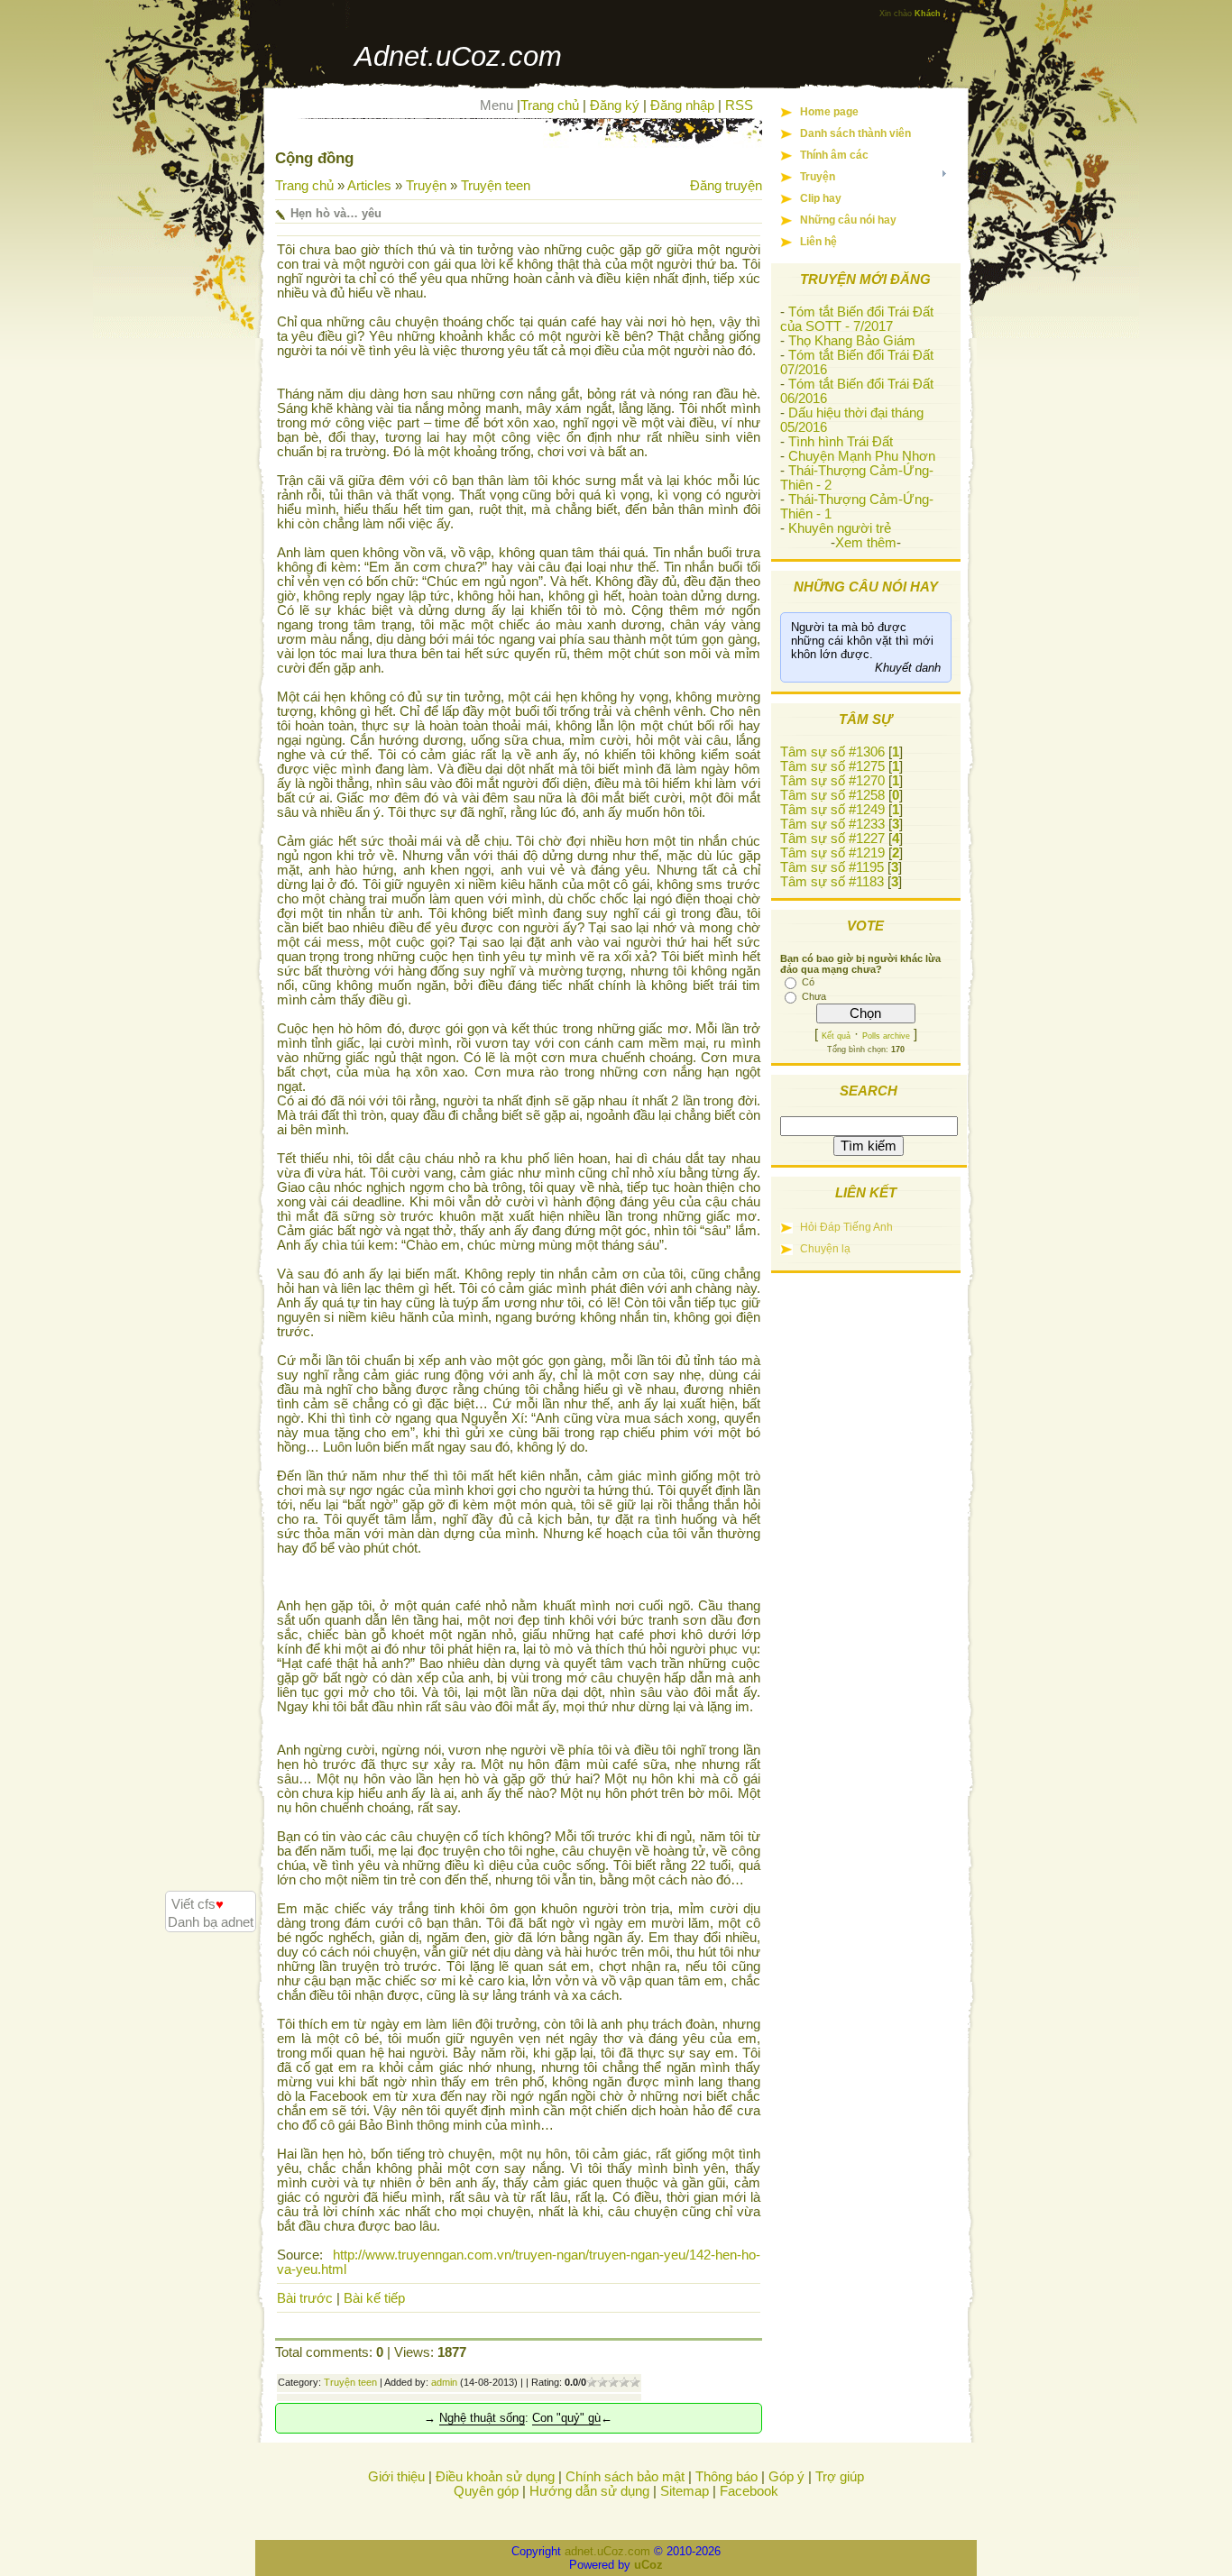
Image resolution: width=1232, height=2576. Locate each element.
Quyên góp (486, 2491)
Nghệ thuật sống (482, 2418)
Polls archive (886, 1036)
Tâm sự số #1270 (832, 781)
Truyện (426, 186)
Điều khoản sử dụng (495, 2477)
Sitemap (685, 2491)
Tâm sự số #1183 (832, 882)
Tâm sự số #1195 (832, 867)
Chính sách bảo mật (625, 2477)
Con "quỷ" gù (566, 2418)
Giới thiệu (396, 2477)
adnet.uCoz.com (607, 2551)
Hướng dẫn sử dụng (589, 2491)
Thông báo (726, 2477)
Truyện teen (496, 186)
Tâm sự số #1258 (832, 795)
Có (808, 982)
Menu (496, 105)
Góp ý (786, 2477)
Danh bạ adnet (211, 1922)
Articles (369, 186)
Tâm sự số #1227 (832, 839)
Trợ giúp (840, 2477)
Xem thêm (866, 543)
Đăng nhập (682, 105)
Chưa (814, 996)
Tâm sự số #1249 (832, 810)
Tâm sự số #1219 (832, 853)
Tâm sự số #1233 (832, 824)
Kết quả (836, 1036)
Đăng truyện (726, 186)
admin (444, 2382)
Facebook (749, 2491)
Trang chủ (550, 105)
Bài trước (305, 2298)
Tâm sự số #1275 (832, 766)
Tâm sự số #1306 (832, 752)
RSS (739, 105)
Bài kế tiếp (374, 2298)
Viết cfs (198, 1904)
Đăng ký (615, 105)
